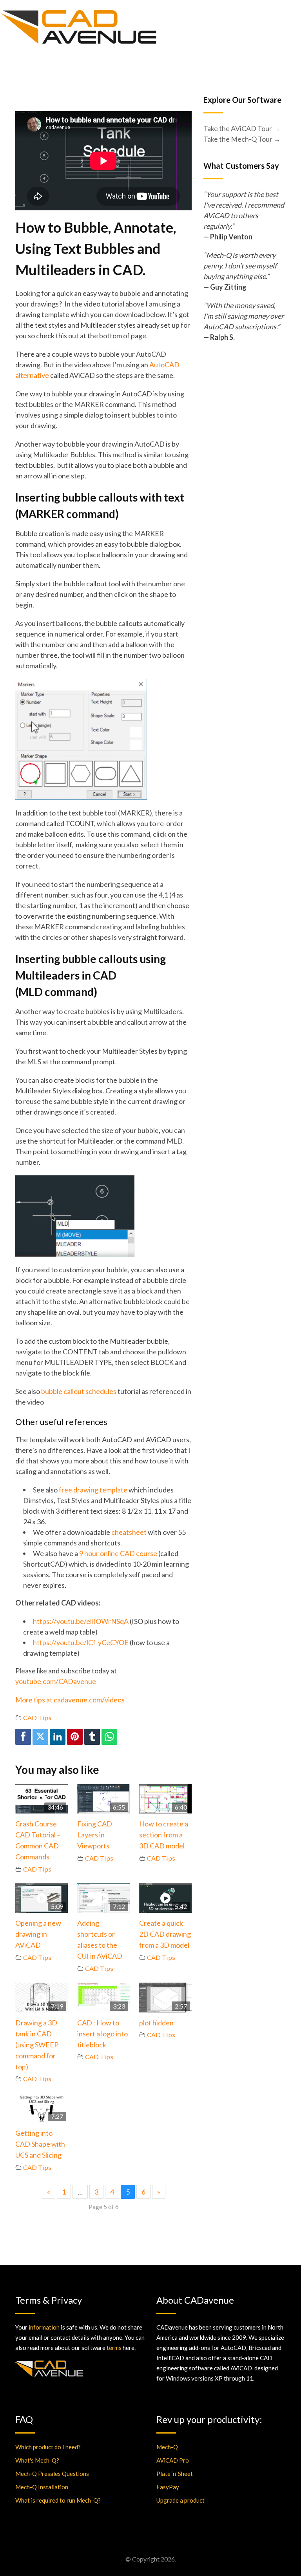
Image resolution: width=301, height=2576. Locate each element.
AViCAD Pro (173, 2460)
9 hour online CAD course (118, 1553)
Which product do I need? (48, 2447)
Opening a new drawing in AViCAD (38, 1934)
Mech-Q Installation (42, 2487)
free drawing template (93, 1490)
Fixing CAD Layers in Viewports (95, 1835)
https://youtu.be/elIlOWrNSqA (81, 1621)
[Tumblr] (92, 1737)
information (44, 2327)
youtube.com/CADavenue (56, 1681)
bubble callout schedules (79, 1391)
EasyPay (168, 2487)
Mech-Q (167, 2447)
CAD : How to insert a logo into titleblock (102, 2034)
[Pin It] (75, 1737)
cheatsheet (129, 1532)
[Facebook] (23, 1737)
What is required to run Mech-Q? (58, 2500)
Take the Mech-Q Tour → (242, 139)
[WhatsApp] (109, 1737)
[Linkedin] (58, 1737)
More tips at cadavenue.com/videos (70, 1700)
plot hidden (156, 2023)
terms (114, 2348)
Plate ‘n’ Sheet (175, 2474)
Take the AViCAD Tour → (242, 128)
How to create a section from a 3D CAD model (164, 1835)
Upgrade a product (180, 2500)
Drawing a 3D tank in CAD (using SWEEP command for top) (37, 2045)
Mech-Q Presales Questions (52, 2474)
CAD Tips (37, 1718)
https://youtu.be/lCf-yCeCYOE (81, 1642)
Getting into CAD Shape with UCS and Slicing (40, 2144)
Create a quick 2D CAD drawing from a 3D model (165, 1934)
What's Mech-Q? (37, 2460)
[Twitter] (40, 1737)
